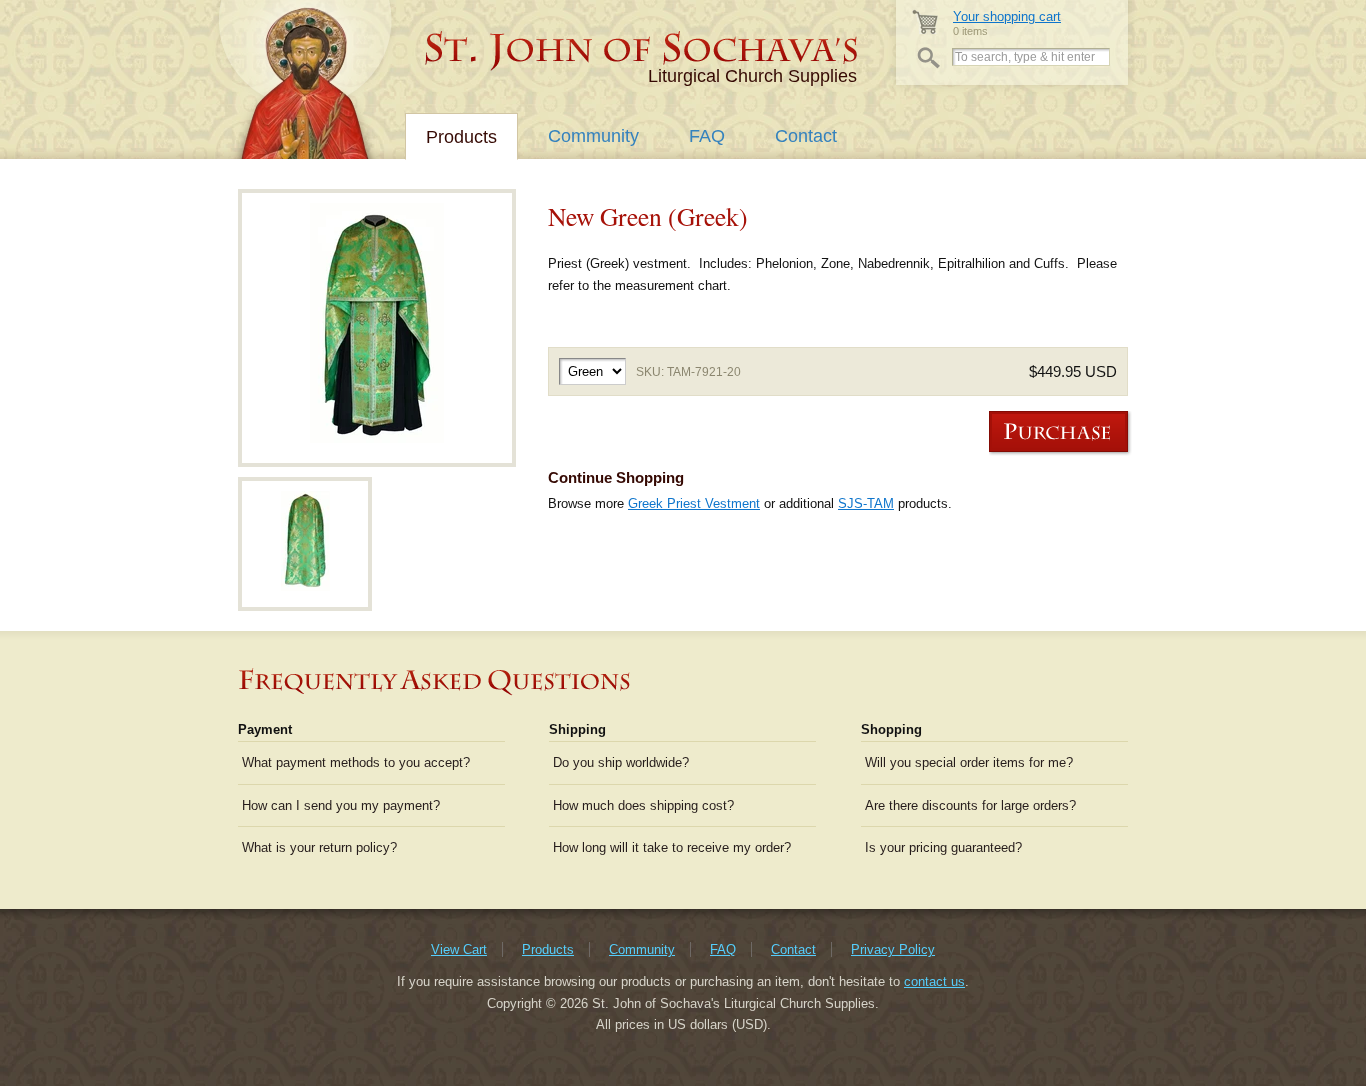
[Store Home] (642, 50)
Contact (806, 136)
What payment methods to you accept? (356, 762)
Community (593, 136)
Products (461, 137)
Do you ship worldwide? (621, 762)
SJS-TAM (866, 503)
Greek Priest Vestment (694, 503)
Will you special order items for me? (969, 762)
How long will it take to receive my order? (672, 847)
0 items (1007, 23)
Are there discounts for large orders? (970, 805)
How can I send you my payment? (341, 805)
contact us (934, 981)
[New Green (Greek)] (377, 328)
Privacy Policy (893, 949)
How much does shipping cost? (643, 805)
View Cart (459, 949)
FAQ (707, 136)
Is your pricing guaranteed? (943, 847)
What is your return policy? (319, 847)
